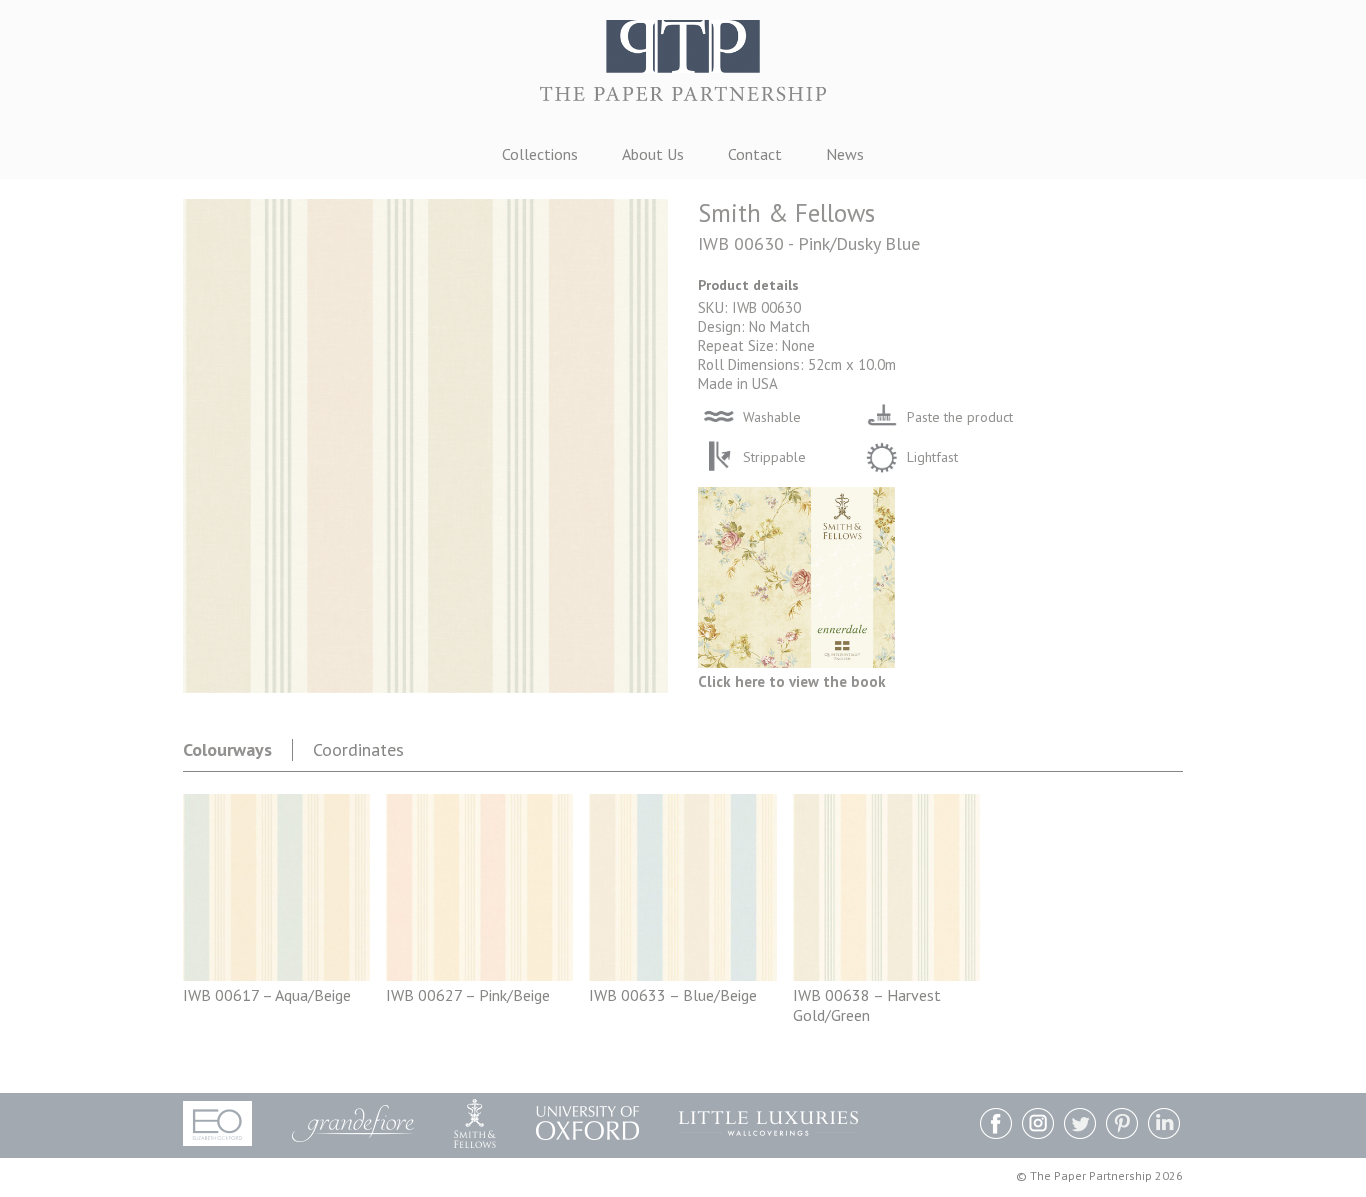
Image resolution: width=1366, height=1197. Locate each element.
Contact (755, 154)
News (845, 154)
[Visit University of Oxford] (587, 1123)
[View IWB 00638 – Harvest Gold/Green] (886, 975)
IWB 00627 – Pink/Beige (468, 995)
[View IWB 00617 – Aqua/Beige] (276, 975)
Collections (540, 154)
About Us (653, 154)
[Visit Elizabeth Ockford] (217, 1123)
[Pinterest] (1122, 1125)
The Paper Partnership (683, 69)
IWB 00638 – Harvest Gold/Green (867, 1005)
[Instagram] (1038, 1125)
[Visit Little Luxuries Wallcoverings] (768, 1123)
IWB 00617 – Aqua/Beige (267, 995)
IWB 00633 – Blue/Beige (673, 995)
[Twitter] (1080, 1125)
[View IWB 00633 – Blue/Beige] (682, 975)
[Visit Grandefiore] (353, 1123)
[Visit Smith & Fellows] (475, 1123)
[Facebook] (996, 1125)
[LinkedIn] (1164, 1125)
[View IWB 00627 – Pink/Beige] (479, 975)
